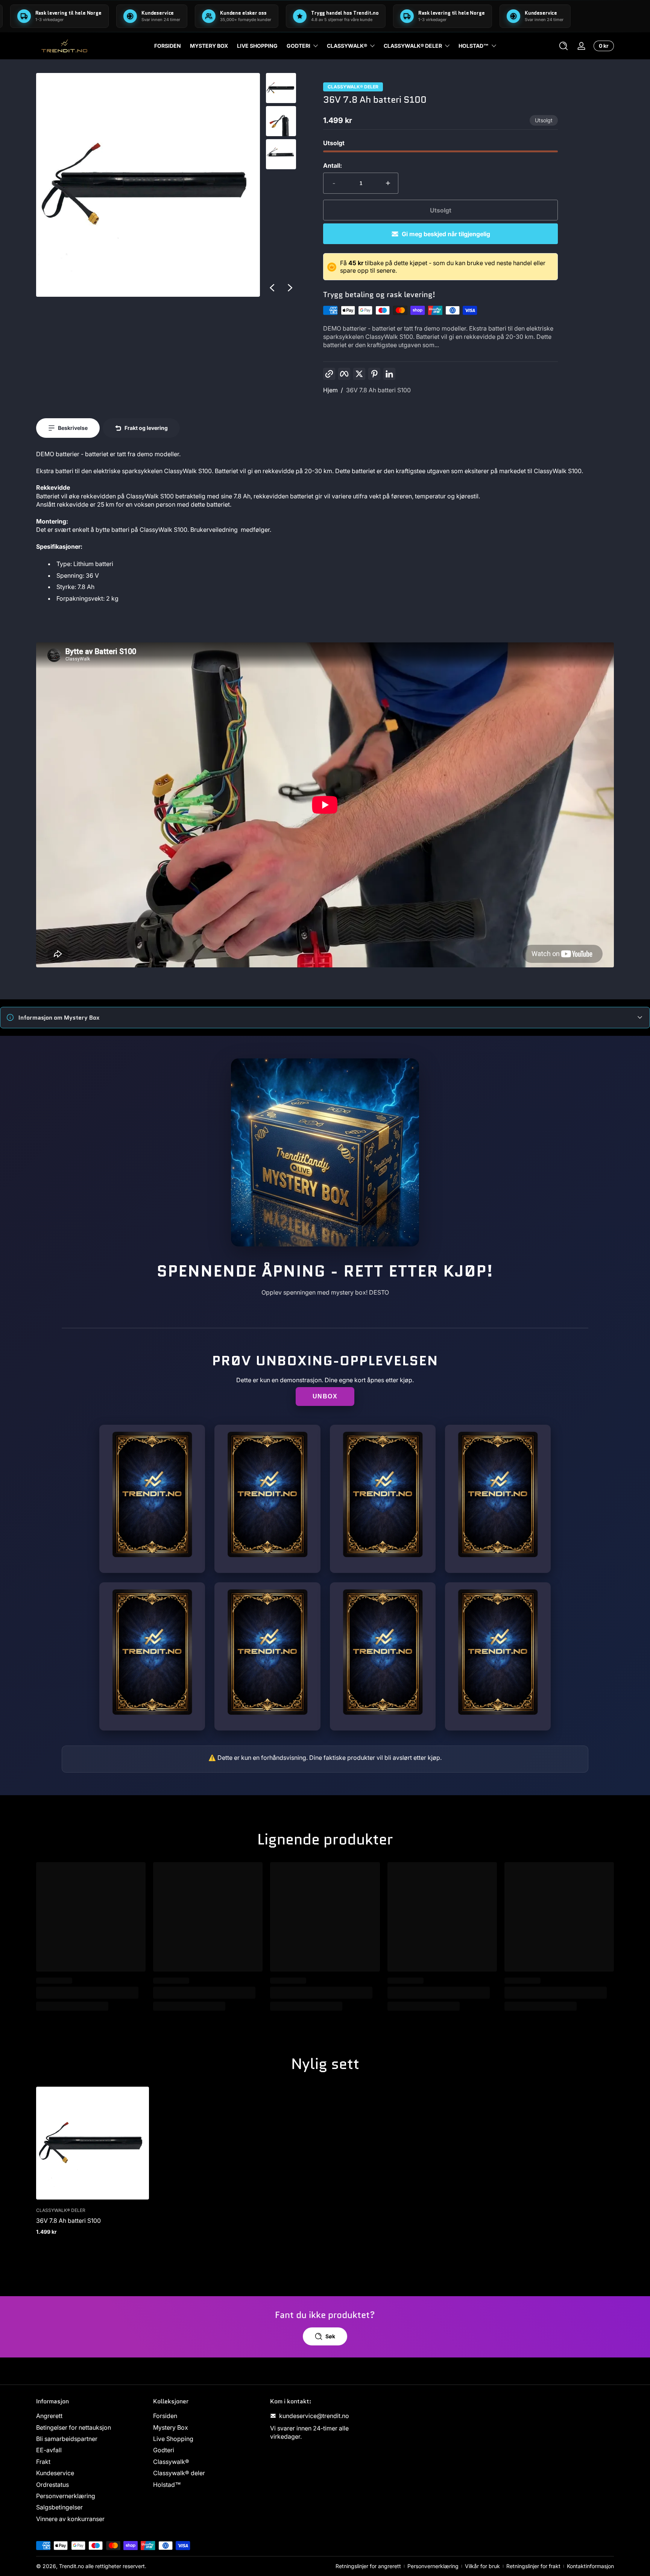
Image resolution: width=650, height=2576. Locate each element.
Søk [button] (330, 2336)
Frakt (43, 2462)
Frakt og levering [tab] (146, 428)
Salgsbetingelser (59, 2507)
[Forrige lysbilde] (272, 288)
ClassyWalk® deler (353, 87)
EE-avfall (49, 2450)
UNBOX (325, 1396)
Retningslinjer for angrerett (368, 2566)
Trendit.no (71, 2566)
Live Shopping (173, 2439)
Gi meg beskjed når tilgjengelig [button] (446, 234)
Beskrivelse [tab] (73, 428)
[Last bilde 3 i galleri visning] (281, 154)
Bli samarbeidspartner (67, 2439)
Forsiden (165, 2416)
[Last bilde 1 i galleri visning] (281, 88)
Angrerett (49, 2416)
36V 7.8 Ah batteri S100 (378, 390)
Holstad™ (474, 46)
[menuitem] (91, 2416)
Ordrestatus (52, 2485)
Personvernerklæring (66, 2496)
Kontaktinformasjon (590, 2566)
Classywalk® (347, 46)
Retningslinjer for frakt (533, 2566)
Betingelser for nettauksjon (74, 2427)
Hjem (330, 390)
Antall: (333, 165)
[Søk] (563, 46)
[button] (563, 46)
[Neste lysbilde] (290, 288)
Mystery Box (171, 2427)
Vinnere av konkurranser (70, 2519)
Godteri (298, 46)
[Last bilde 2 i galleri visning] (281, 121)
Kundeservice (55, 2473)
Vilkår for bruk (482, 2566)
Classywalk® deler (413, 46)
